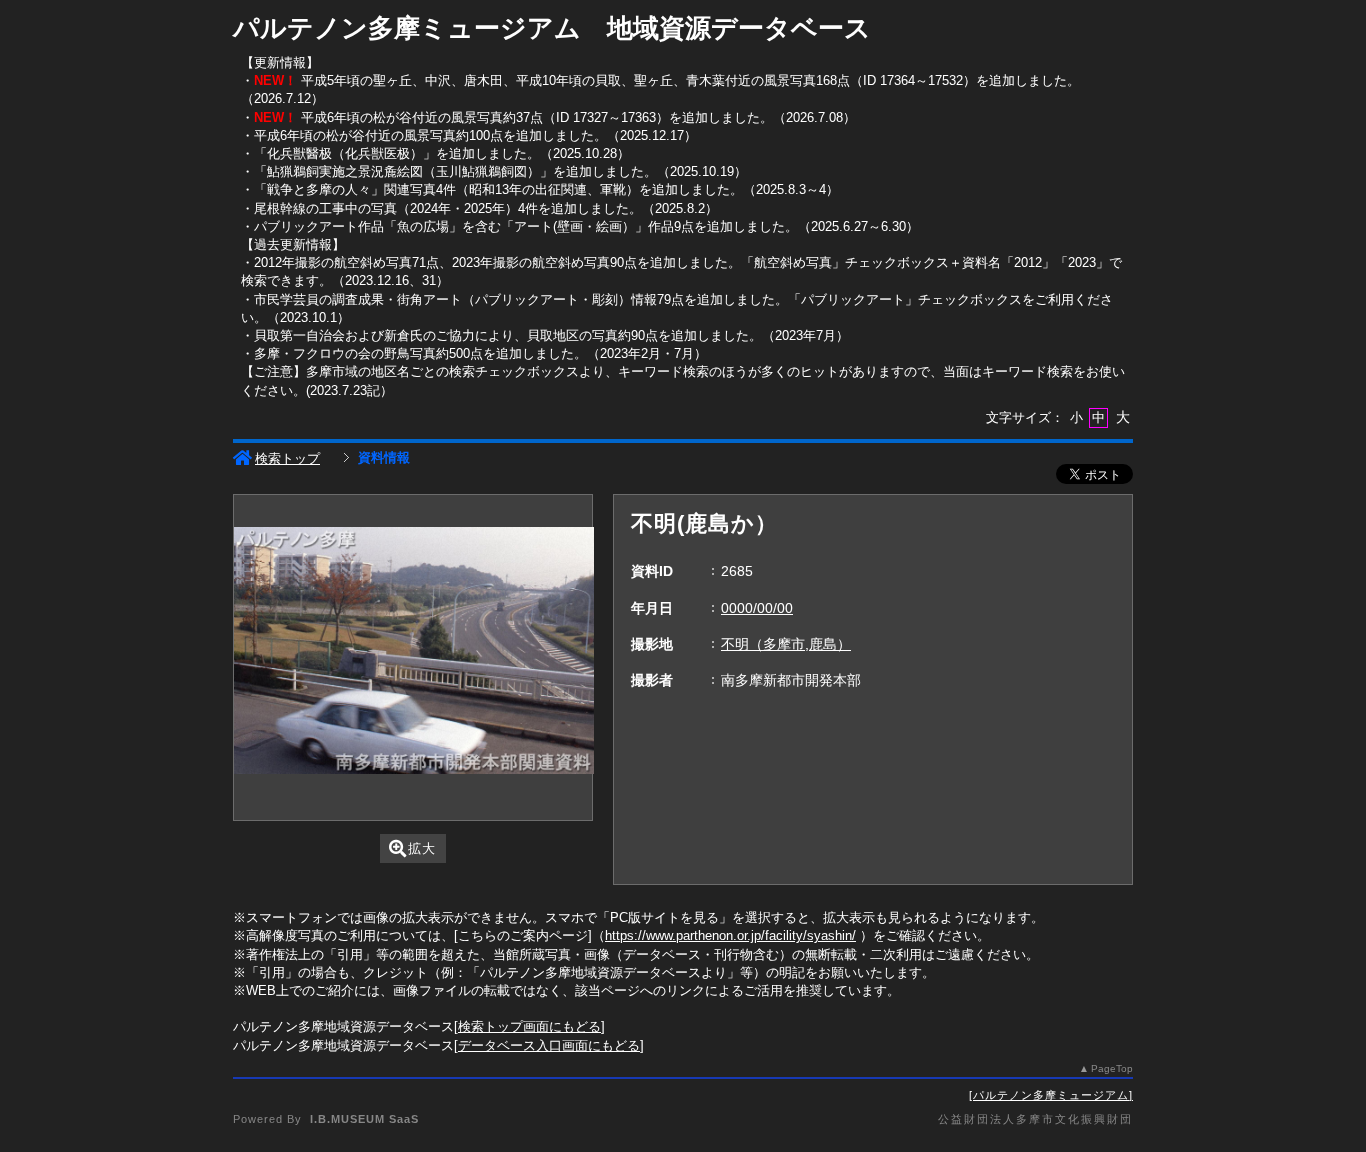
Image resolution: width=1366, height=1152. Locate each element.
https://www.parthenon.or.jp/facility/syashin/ (730, 935)
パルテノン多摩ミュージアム (1051, 1095)
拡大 (422, 848)
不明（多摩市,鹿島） (786, 644)
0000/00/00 (757, 608)
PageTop (1112, 1068)
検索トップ (287, 458)
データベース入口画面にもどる (549, 1045)
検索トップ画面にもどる (529, 1026)
